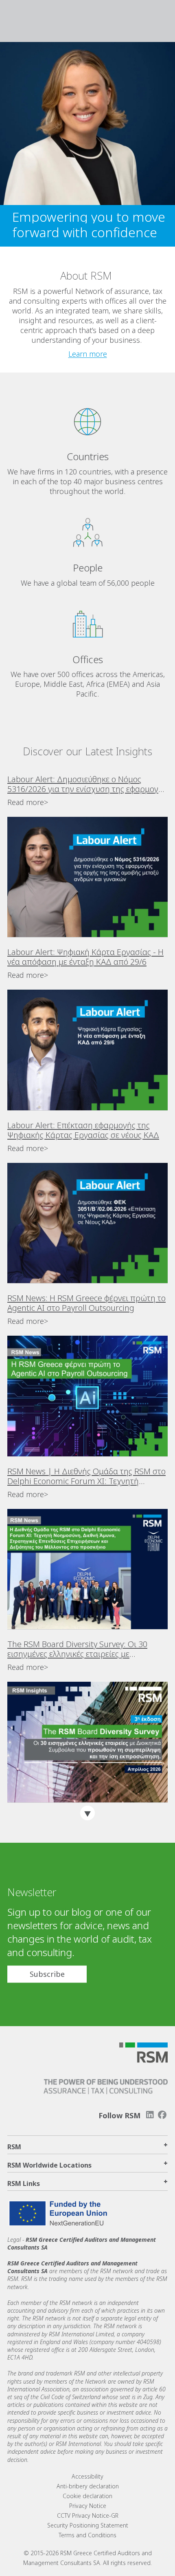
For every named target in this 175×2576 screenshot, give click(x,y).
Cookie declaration (87, 2496)
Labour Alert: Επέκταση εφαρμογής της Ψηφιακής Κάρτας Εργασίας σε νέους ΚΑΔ (83, 1130)
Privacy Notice (88, 2506)
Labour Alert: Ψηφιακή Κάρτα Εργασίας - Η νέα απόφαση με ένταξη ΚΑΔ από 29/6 (85, 957)
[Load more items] (87, 1813)
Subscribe (47, 1974)
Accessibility (87, 2476)
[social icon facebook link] (162, 2115)
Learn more (88, 354)
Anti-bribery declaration (88, 2486)
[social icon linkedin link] (150, 2115)
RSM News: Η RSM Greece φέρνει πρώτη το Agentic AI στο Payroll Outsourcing (86, 1303)
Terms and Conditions (87, 2535)
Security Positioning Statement (88, 2525)
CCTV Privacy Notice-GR (88, 2515)
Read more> (28, 802)
